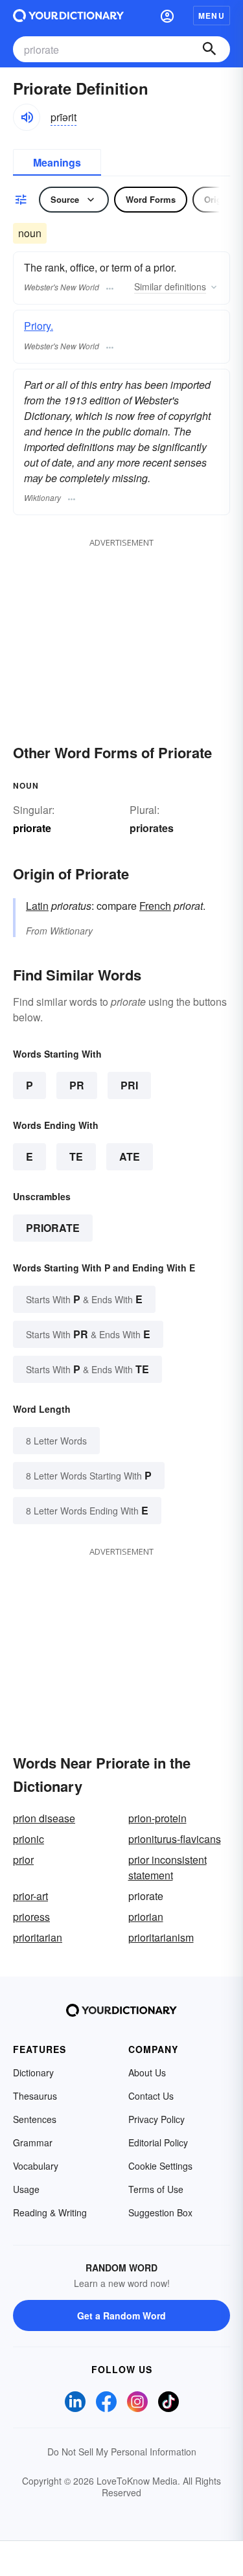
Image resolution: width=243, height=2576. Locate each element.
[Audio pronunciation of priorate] (27, 117)
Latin (37, 906)
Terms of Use (156, 2189)
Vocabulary (36, 2166)
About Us (147, 2072)
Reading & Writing (50, 2212)
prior (23, 1860)
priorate (53, 1228)
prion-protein (157, 1818)
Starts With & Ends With (84, 1299)
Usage (26, 2189)
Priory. (39, 326)
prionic (29, 1839)
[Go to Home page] (68, 16)
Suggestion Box (160, 2212)
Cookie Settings (160, 2166)
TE (76, 1156)
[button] (167, 16)
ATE (130, 1156)
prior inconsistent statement (168, 1867)
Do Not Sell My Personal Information (122, 2452)
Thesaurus (35, 2096)
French (155, 906)
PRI (129, 1085)
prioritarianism (161, 1937)
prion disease (44, 1818)
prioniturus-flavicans (175, 1839)
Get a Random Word (121, 2315)
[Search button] (209, 49)
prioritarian (38, 1937)
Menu (212, 16)
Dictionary (33, 2072)
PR (77, 1085)
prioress (31, 1917)
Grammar (33, 2142)
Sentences (35, 2119)
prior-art (30, 1896)
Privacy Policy (156, 2119)
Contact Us (151, 2096)
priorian (146, 1917)
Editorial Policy (158, 2142)
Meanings (57, 162)
